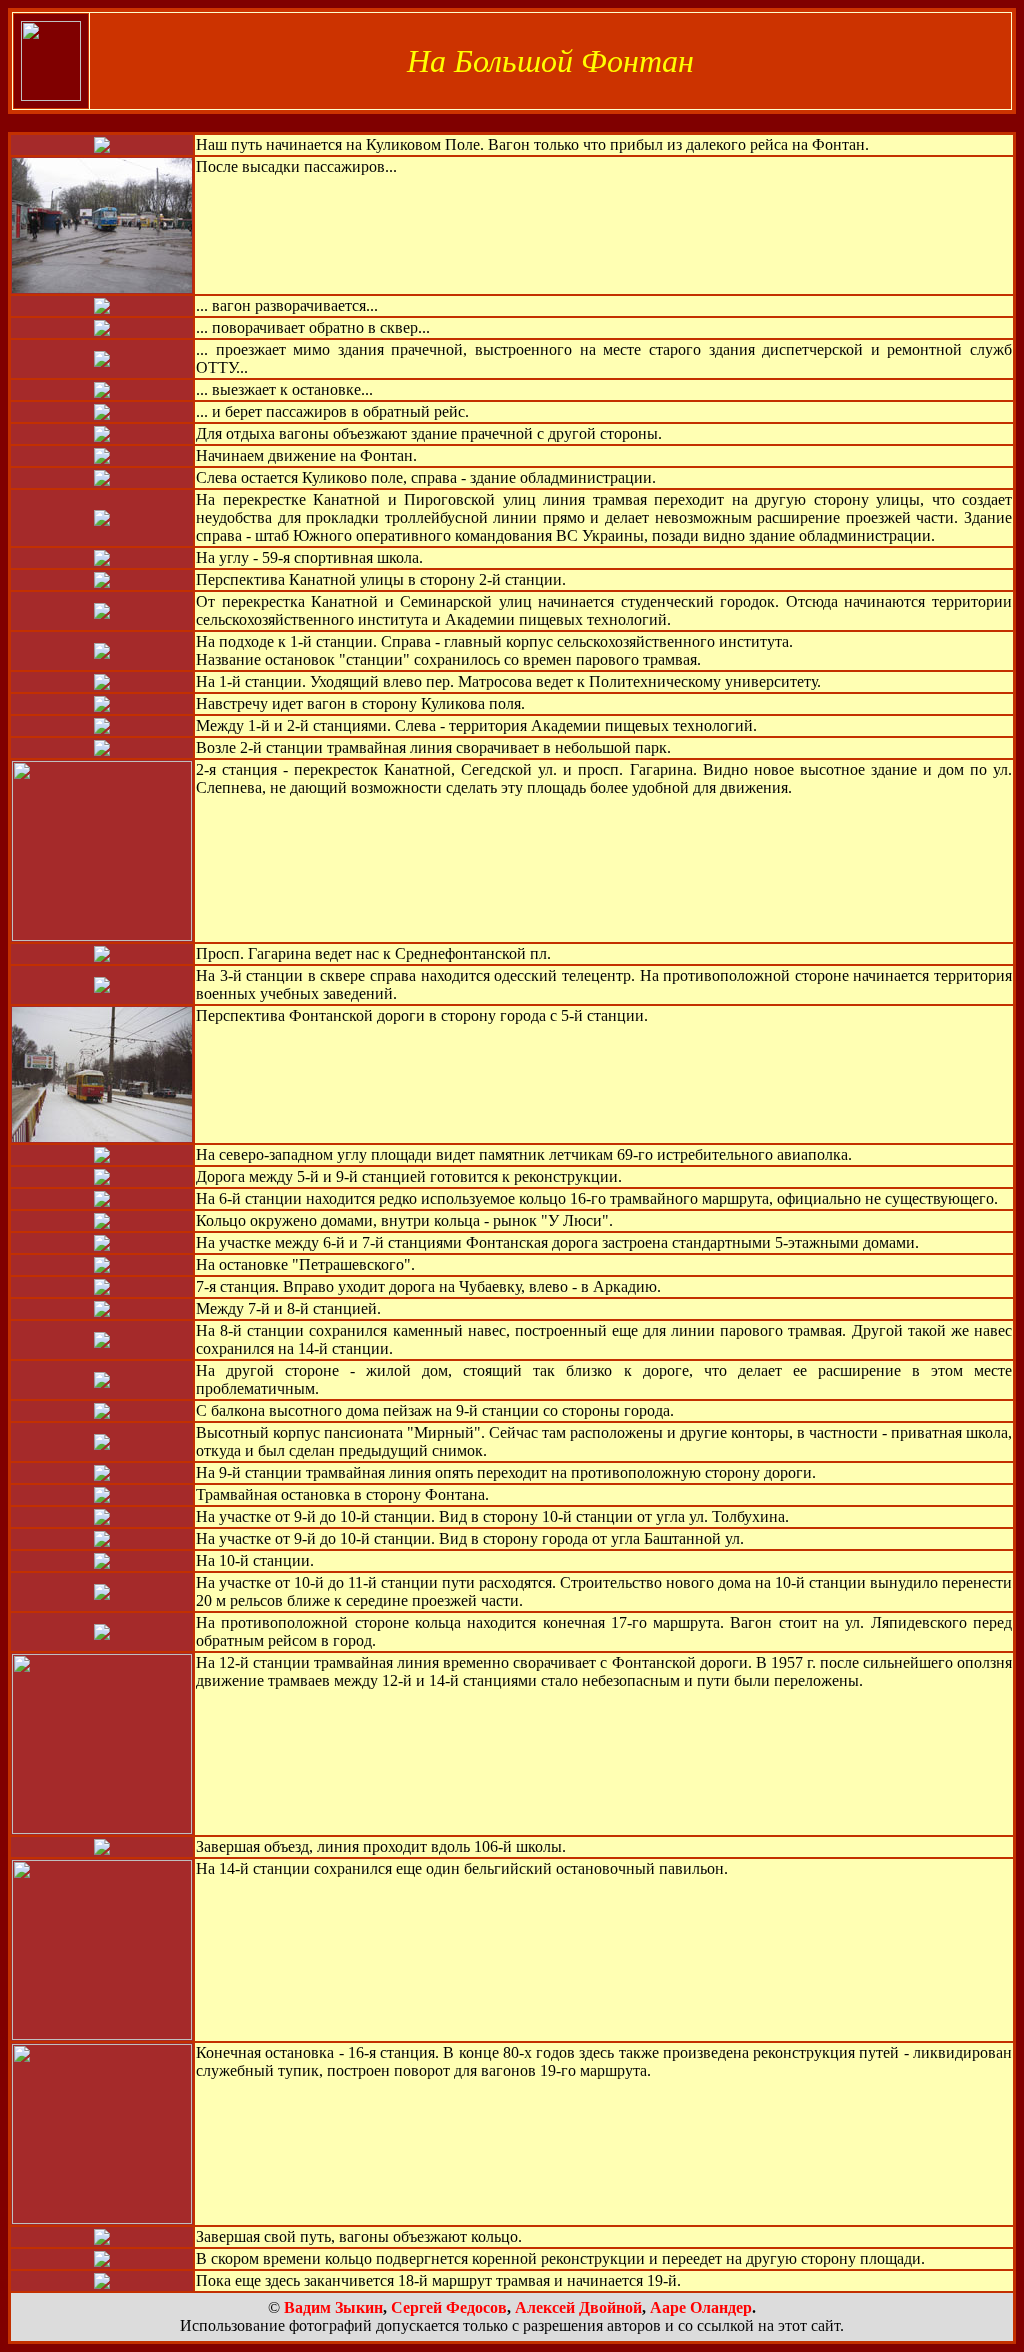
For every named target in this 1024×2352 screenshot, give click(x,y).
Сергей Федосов (449, 2307)
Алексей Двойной (578, 2307)
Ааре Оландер (701, 2307)
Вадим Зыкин (333, 2307)
